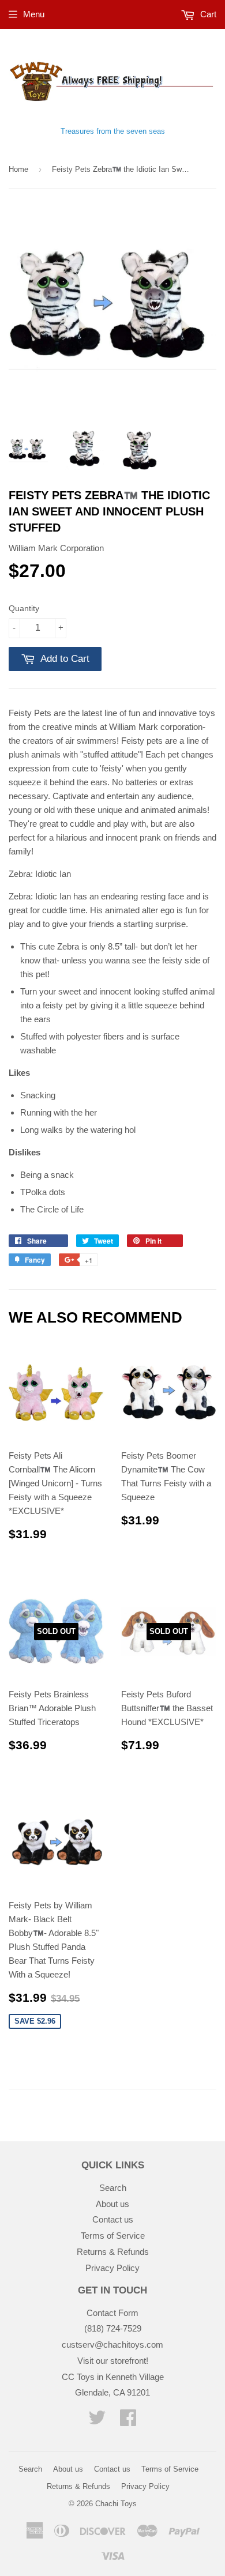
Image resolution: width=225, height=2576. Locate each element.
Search (113, 2188)
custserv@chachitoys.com (112, 2345)
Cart (207, 14)
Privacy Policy (112, 2268)
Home (18, 169)
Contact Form (112, 2313)
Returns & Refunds (113, 2252)
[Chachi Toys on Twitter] (97, 2421)
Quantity (24, 608)
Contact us (113, 2219)
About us (112, 2204)
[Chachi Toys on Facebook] (128, 2421)
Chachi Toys (116, 2504)
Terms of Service (113, 2236)
